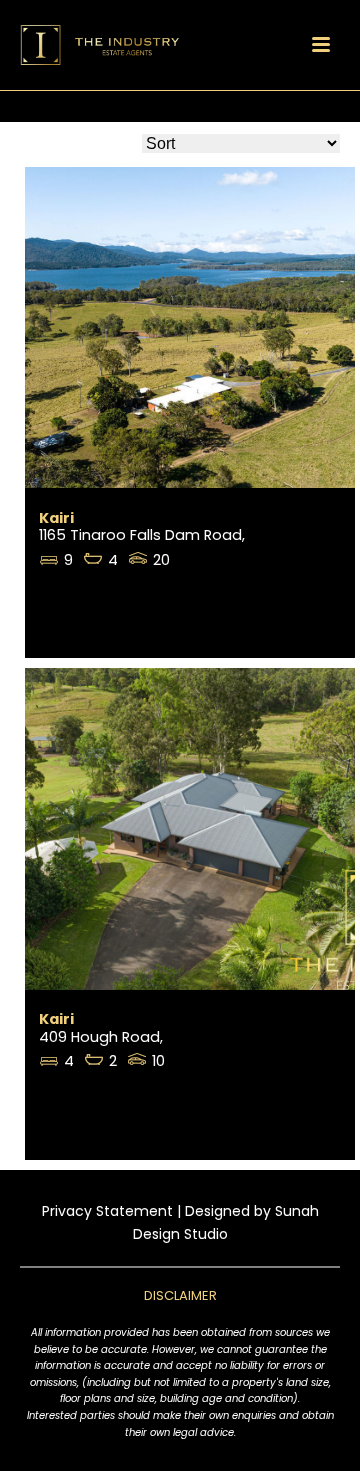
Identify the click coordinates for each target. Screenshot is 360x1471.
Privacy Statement (107, 1211)
